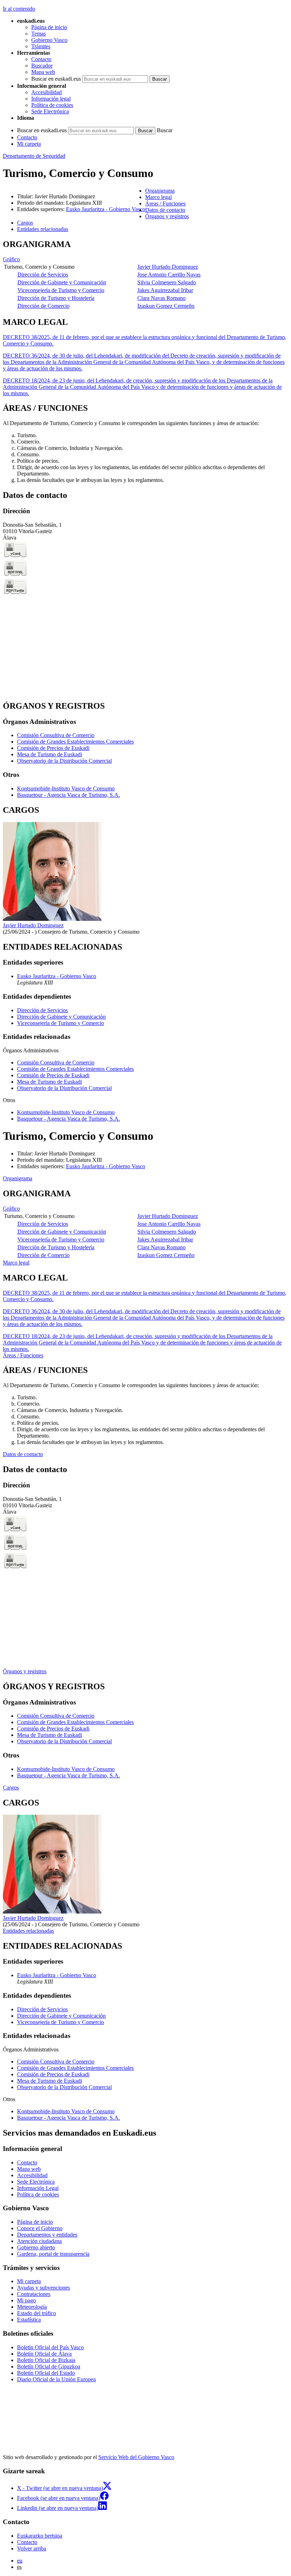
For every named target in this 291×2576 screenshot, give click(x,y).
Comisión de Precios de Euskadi (53, 748)
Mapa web (43, 72)
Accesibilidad (46, 92)
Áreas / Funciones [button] (165, 203)
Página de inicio (49, 27)
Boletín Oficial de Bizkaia (46, 2360)
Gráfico (11, 259)
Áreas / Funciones (23, 1355)
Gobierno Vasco (49, 40)
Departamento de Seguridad (34, 156)
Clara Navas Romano (161, 298)
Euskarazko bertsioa (40, 2536)
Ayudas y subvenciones (43, 2288)
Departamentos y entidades (47, 2235)
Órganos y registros (25, 1671)
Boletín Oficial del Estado (46, 2373)
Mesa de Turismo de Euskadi (50, 754)
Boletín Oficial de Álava (44, 2354)
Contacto (41, 59)
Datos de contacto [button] (165, 210)
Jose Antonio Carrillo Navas (169, 275)
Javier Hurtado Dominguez (168, 267)
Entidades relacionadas (28, 1931)
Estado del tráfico (37, 2313)
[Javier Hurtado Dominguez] (52, 919)
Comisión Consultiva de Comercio (56, 735)
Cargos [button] (25, 223)
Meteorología (32, 2307)
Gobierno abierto (36, 2247)
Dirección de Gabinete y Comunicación (62, 282)
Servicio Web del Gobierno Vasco (136, 2457)
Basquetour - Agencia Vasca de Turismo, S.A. (68, 795)
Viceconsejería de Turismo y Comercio (61, 290)
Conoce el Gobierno (40, 2228)
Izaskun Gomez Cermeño (166, 306)
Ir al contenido (19, 9)
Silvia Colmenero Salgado (167, 282)
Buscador (42, 66)
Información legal (51, 99)
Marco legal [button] (158, 197)
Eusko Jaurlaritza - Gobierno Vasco (106, 209)
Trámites (41, 46)
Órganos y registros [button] (167, 216)
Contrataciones (34, 2294)
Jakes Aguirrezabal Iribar (165, 290)
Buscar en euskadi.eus (56, 79)
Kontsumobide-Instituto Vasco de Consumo (66, 788)
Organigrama (18, 1178)
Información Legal (38, 2188)
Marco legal (16, 1263)
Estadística (29, 2320)
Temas (39, 34)
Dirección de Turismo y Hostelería (56, 298)
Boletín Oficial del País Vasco (50, 2347)
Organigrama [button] (160, 191)
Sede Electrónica (50, 111)
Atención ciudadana (39, 2241)
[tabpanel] (145, 275)
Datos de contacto (23, 1454)
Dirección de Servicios (43, 275)
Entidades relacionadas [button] (43, 229)
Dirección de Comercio (43, 306)
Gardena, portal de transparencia (53, 2254)
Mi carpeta (29, 144)
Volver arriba (32, 2548)
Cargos (11, 1788)
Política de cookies (52, 105)
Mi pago (26, 2300)
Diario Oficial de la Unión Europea (56, 2379)
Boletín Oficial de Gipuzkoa (49, 2366)
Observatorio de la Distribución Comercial (64, 761)
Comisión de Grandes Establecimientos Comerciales (75, 742)
